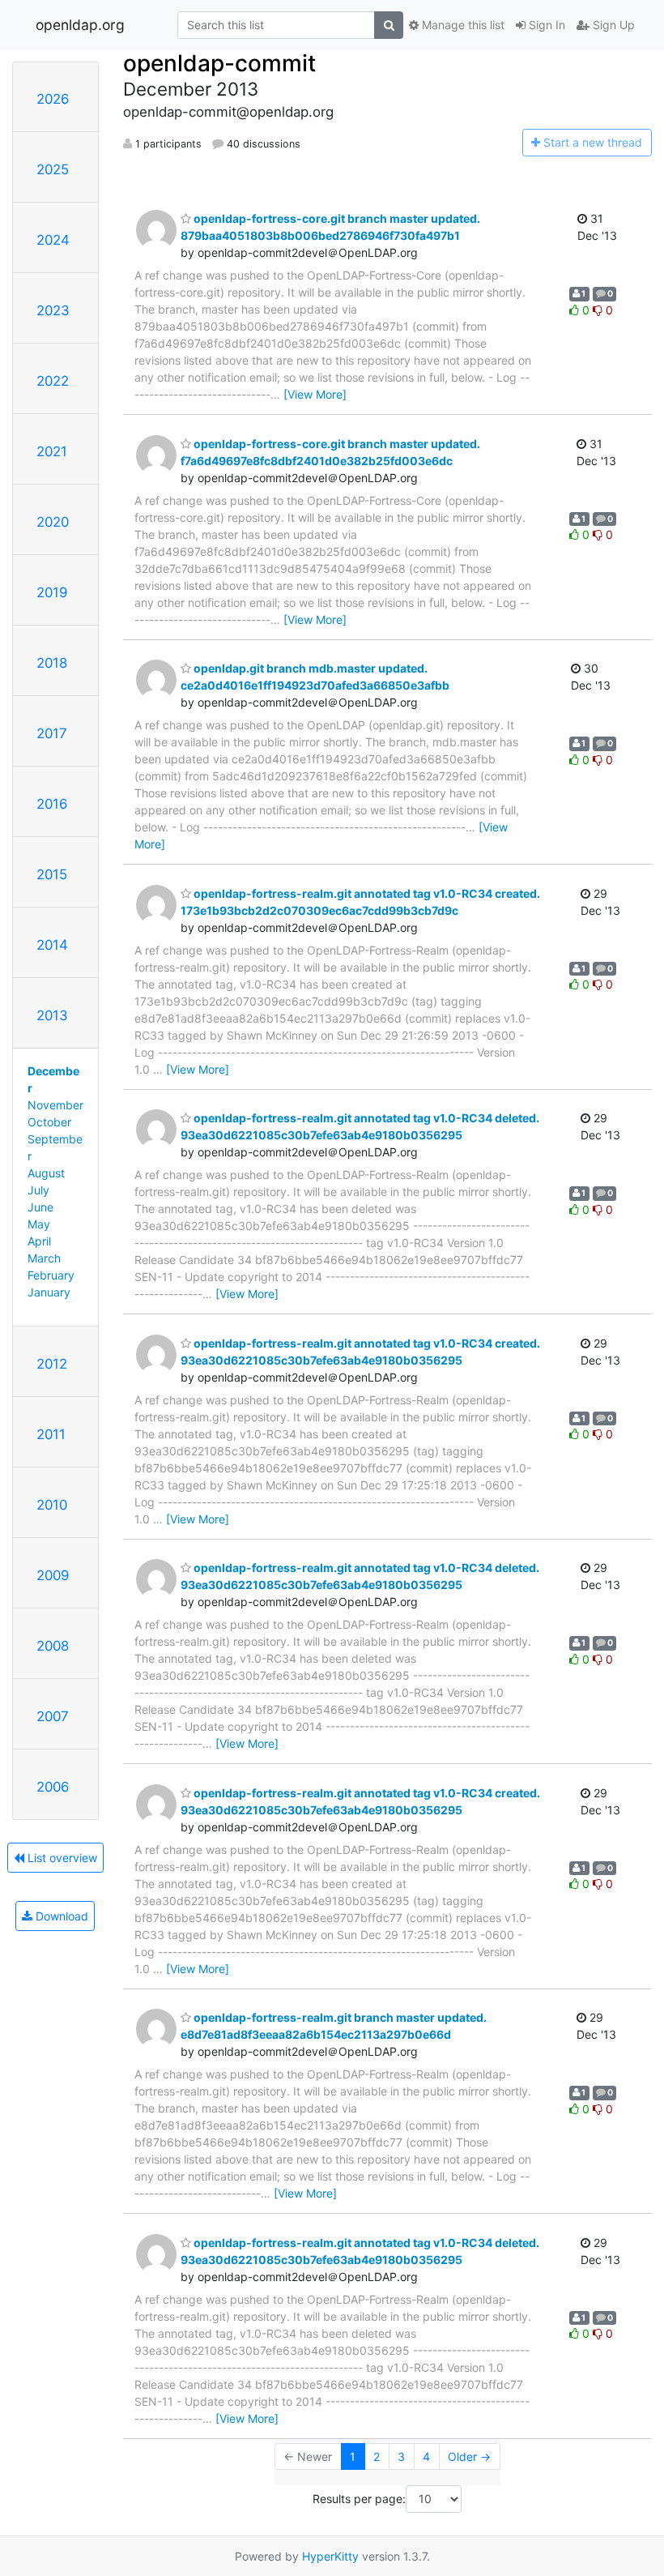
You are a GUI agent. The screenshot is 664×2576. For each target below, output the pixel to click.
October (49, 1122)
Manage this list (462, 25)
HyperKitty (330, 2556)
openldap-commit (219, 63)
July (38, 1190)
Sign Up (612, 25)
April (39, 1241)
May (39, 1224)
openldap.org (80, 25)
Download (60, 1916)
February (51, 1275)
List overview (61, 1858)
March (44, 1258)
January (49, 1292)
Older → (469, 2456)
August (46, 1173)
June (40, 1207)
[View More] (315, 394)
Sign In (545, 25)
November (55, 1105)
